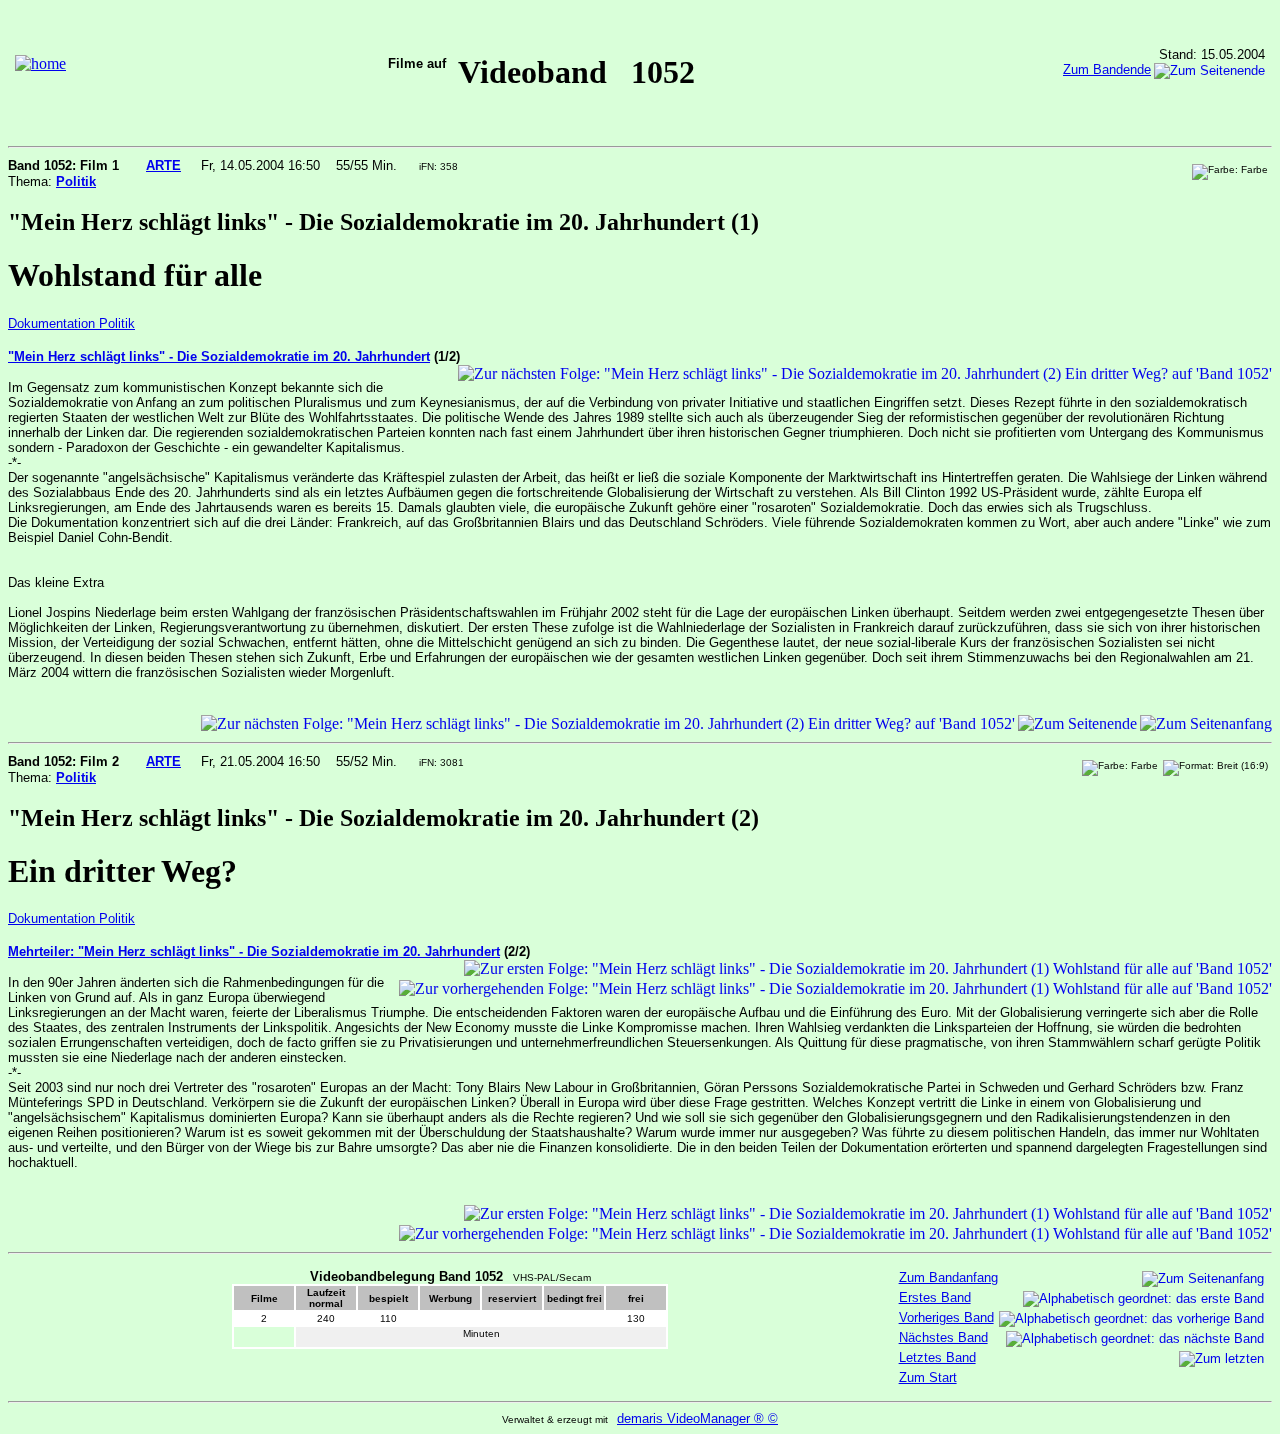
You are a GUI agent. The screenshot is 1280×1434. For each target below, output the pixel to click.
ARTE (163, 165)
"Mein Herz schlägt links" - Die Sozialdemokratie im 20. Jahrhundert (219, 356)
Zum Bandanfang (948, 1277)
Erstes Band (935, 1297)
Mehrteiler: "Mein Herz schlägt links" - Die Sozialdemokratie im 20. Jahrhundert (254, 951)
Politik (76, 181)
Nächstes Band (943, 1337)
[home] (40, 63)
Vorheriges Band (946, 1317)
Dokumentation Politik (71, 323)
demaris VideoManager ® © (697, 1418)
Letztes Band (937, 1357)
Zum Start (928, 1377)
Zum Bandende (1107, 69)
